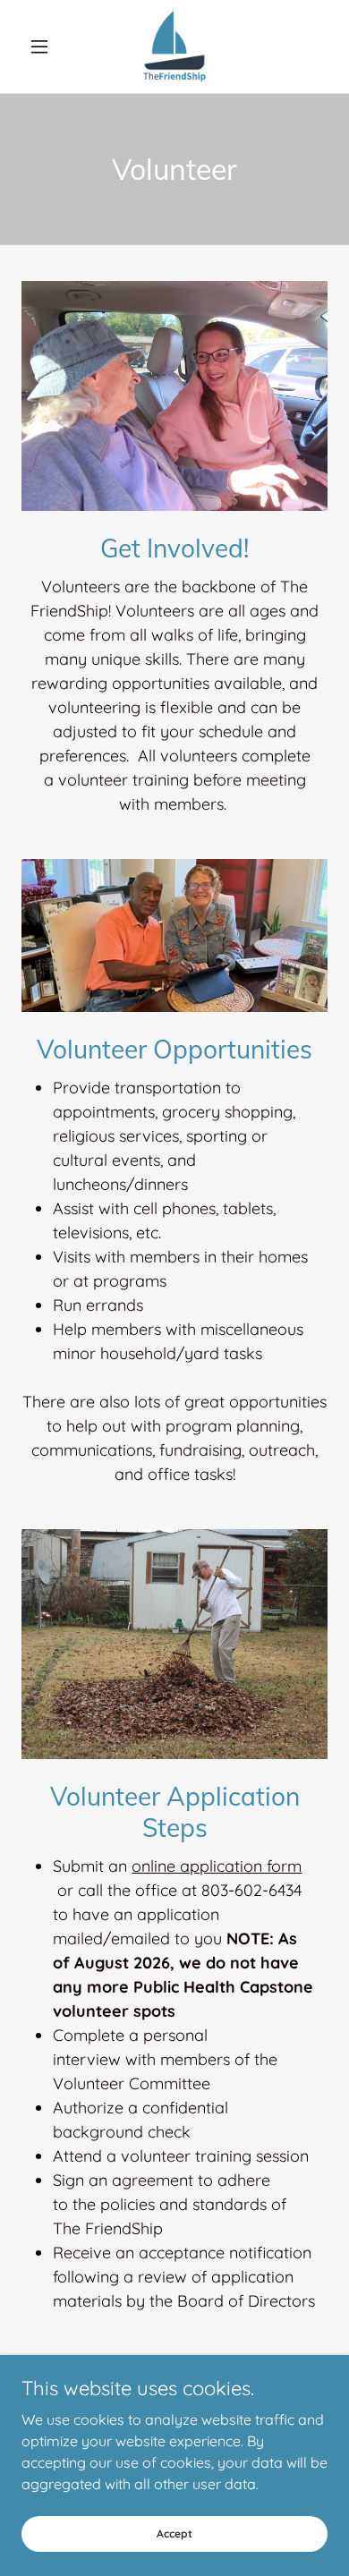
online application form (217, 1866)
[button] (44, 47)
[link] (174, 47)
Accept (174, 2533)
